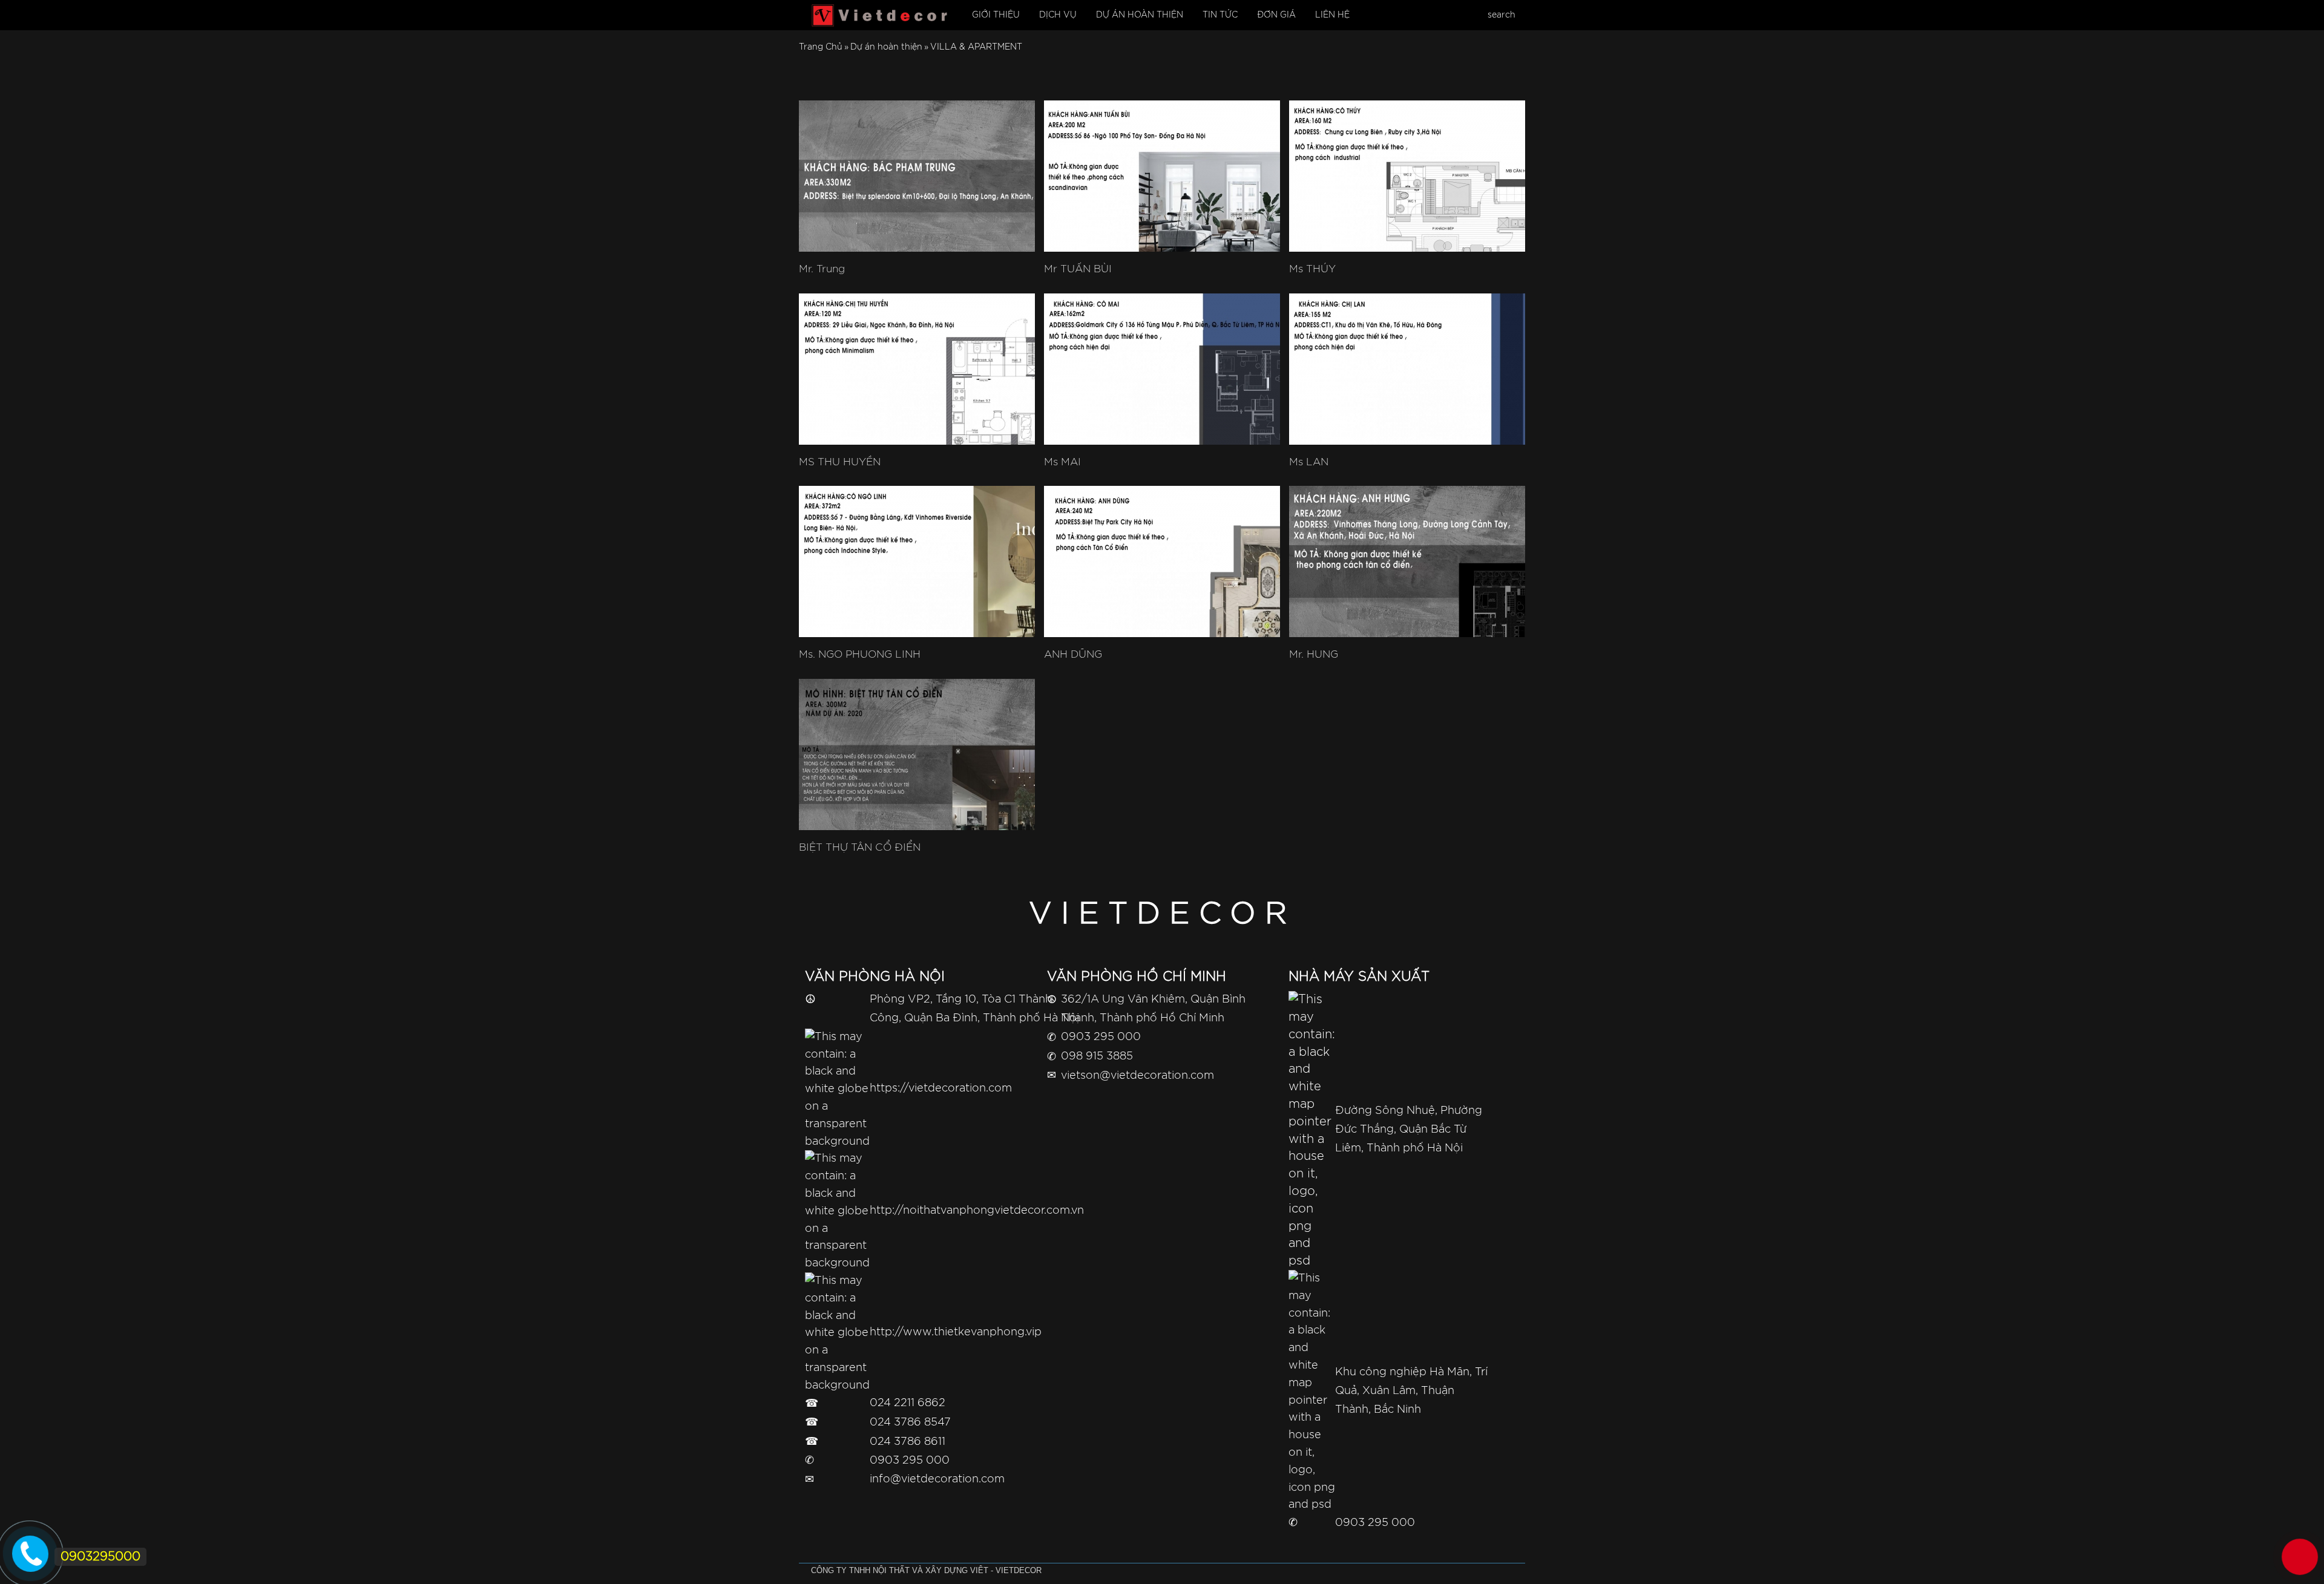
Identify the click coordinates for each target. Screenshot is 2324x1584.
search (1502, 15)
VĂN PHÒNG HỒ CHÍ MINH (1137, 977)
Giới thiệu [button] (996, 15)
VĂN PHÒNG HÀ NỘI (875, 977)
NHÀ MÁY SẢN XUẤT (1359, 977)
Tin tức (1220, 15)
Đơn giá (1276, 15)
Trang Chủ (821, 47)
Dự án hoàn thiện (886, 47)
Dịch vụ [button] (1058, 15)
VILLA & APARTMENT (976, 47)
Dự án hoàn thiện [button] (1140, 15)
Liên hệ (1332, 15)
